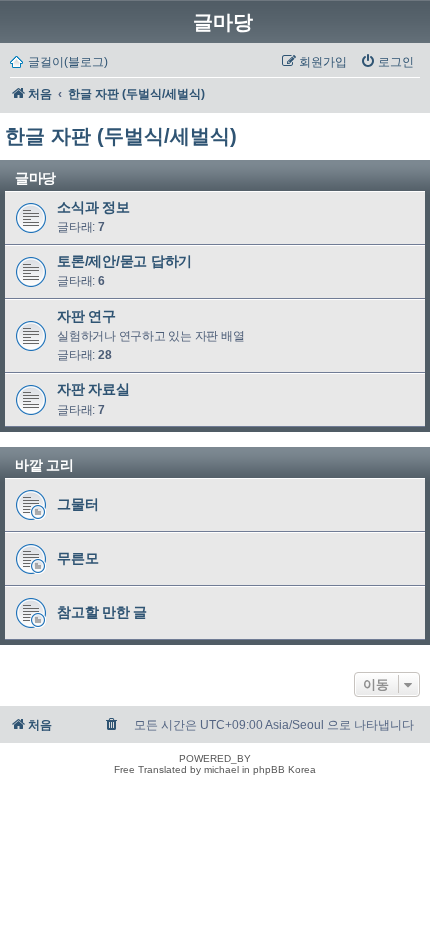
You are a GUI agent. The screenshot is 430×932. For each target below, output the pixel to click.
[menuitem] (387, 62)
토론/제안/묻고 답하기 (124, 261)
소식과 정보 (93, 207)
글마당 (223, 22)
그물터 (77, 504)
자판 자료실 (93, 390)
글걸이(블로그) (68, 62)
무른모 (77, 558)
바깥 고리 (44, 465)
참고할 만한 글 (102, 612)
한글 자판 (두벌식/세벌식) (121, 136)
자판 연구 (86, 316)
